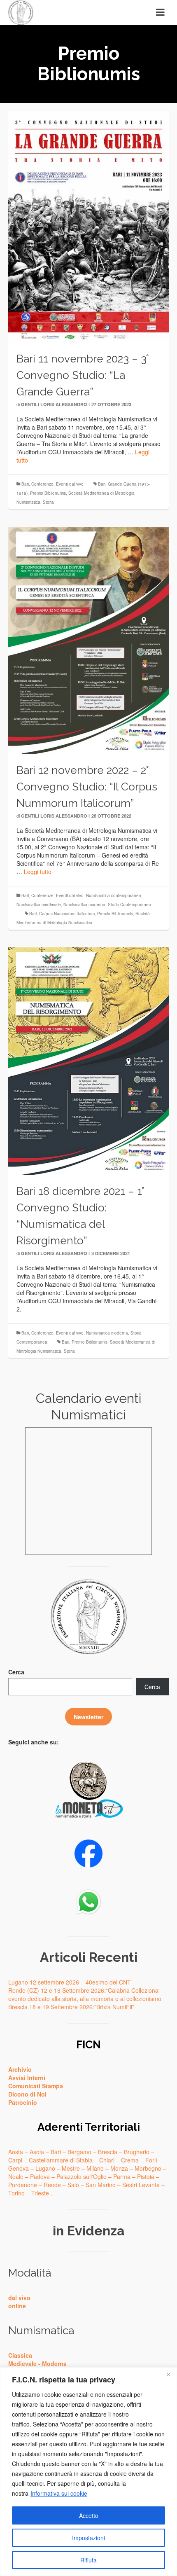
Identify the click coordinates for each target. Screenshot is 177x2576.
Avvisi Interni (27, 2078)
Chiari (107, 2160)
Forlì (151, 2160)
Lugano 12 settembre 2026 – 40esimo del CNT (70, 1982)
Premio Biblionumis (48, 493)
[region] (88, 2472)
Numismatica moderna (84, 905)
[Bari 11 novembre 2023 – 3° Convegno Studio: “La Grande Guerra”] (88, 226)
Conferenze (42, 484)
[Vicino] (168, 2374)
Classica (20, 2355)
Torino (16, 2193)
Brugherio (137, 2152)
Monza (119, 2168)
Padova (40, 2176)
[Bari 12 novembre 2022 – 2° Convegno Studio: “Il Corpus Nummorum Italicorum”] (88, 639)
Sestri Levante (141, 2185)
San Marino (101, 2185)
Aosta (16, 2152)
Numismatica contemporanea (114, 895)
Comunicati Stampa (36, 2086)
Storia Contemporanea (129, 905)
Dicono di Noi (27, 2094)
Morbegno (148, 2168)
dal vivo (19, 2298)
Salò (73, 2185)
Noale (16, 2176)
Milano (95, 2168)
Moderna (54, 2363)
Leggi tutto (38, 872)
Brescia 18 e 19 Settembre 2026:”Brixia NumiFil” (71, 2007)
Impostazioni (88, 2538)
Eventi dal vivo (70, 484)
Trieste (40, 2193)
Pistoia (146, 2176)
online (17, 2306)
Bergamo (79, 2152)
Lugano (45, 2168)
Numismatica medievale (39, 905)
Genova (19, 2168)
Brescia (108, 2152)
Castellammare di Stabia (61, 2160)
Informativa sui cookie (59, 2493)
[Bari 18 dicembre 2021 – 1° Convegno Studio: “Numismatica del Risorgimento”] (88, 1060)
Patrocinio (23, 2102)
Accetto (89, 2515)
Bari (25, 484)
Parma (122, 2176)
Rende (52, 2185)
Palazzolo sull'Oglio (82, 2176)
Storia (48, 502)
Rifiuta (88, 2560)
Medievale (22, 2363)
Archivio (20, 2069)
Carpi (15, 2160)
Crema (130, 2160)
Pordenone (23, 2185)
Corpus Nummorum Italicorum (67, 914)
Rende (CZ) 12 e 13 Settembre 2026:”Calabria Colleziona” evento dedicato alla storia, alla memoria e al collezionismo (85, 1994)
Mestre (71, 2168)
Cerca (16, 1672)
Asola (37, 2152)
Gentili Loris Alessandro (54, 404)
